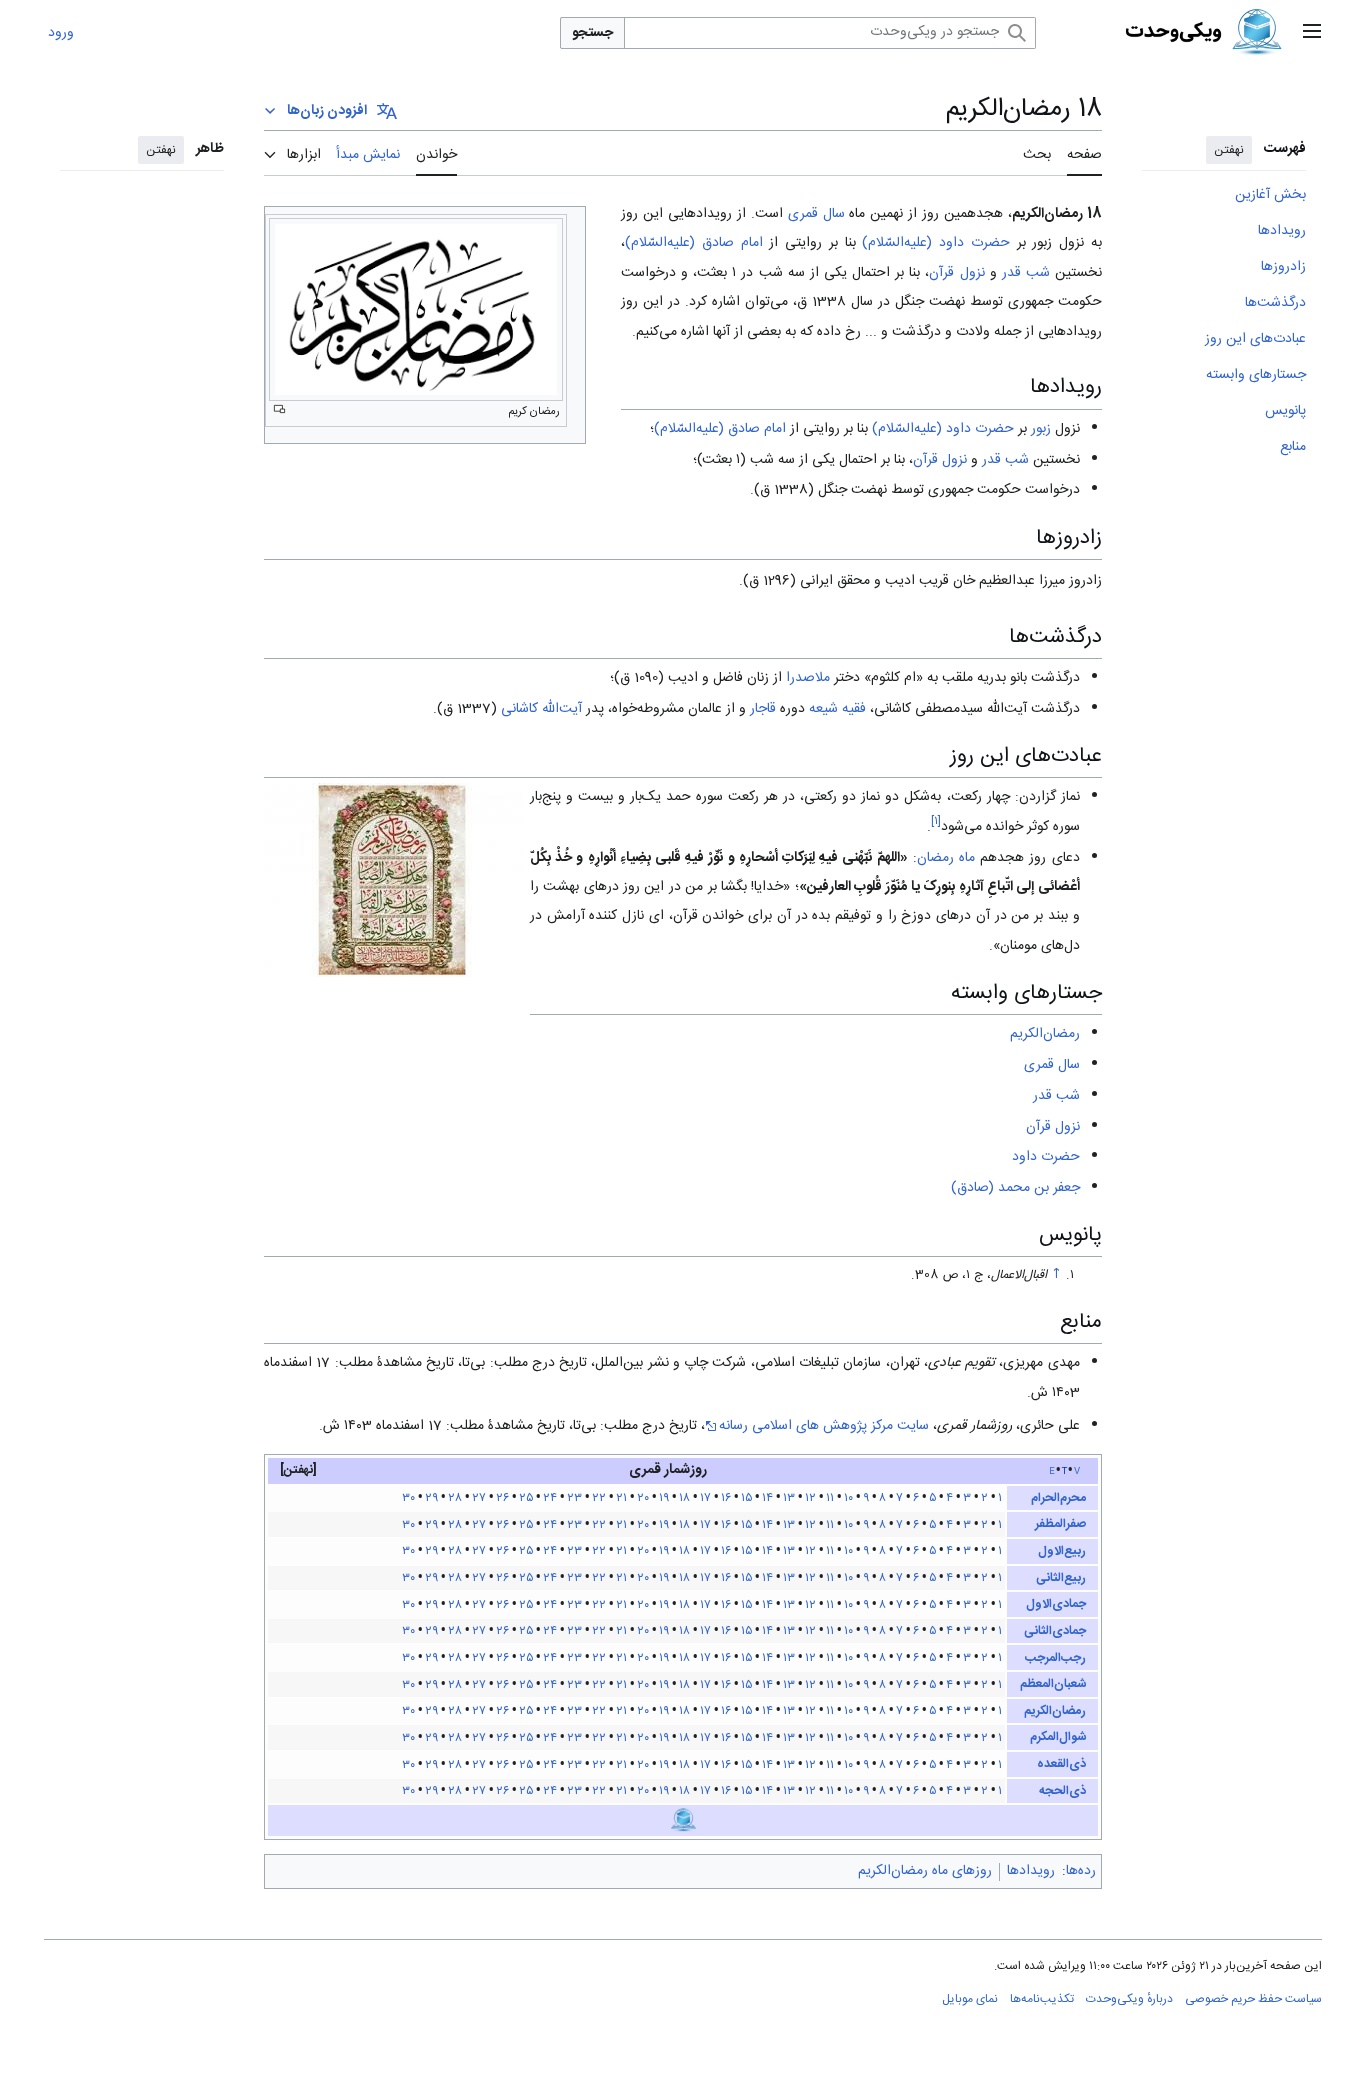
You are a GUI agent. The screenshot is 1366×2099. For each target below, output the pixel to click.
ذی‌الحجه (1062, 1791)
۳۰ (408, 1498)
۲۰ (643, 1498)
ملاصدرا (808, 678)
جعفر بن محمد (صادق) (1015, 1188)
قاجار (763, 709)
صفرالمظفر (1060, 1524)
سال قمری (816, 214)
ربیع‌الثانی (1061, 1578)
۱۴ (767, 1498)
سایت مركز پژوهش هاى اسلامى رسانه (824, 1426)
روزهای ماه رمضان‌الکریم (925, 1871)
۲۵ (526, 1498)
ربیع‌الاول (1062, 1551)
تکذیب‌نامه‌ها (1042, 1999)
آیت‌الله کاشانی (541, 709)
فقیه (854, 709)
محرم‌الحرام (1058, 1498)
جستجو (592, 33)
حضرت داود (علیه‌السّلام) (936, 243)
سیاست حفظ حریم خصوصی (1253, 1999)
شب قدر (1026, 273)
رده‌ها (1081, 1871)
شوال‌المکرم (1058, 1737)
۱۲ (810, 1498)
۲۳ (574, 1498)
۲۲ (599, 1498)
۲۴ (550, 1498)
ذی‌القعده (1061, 1764)
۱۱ (830, 1498)
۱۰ (848, 1498)
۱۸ (684, 1498)
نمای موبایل (970, 1999)
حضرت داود (1046, 1157)
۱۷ (705, 1498)
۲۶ (502, 1498)
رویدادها (1031, 1871)
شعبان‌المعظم (1053, 1684)
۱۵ (746, 1498)
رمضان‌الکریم (1045, 1034)
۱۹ (664, 1498)
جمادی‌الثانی (1055, 1631)
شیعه (823, 709)
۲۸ (455, 1498)
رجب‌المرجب (1055, 1658)
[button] (1312, 33)
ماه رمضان (946, 858)
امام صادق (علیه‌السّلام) (694, 243)
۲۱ (621, 1498)
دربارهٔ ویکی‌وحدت (1129, 1999)
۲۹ (431, 1498)
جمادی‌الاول (1056, 1604)
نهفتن (1229, 150)
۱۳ (789, 1498)
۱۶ (726, 1498)
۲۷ (479, 1498)
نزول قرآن (956, 273)
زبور (1041, 429)
